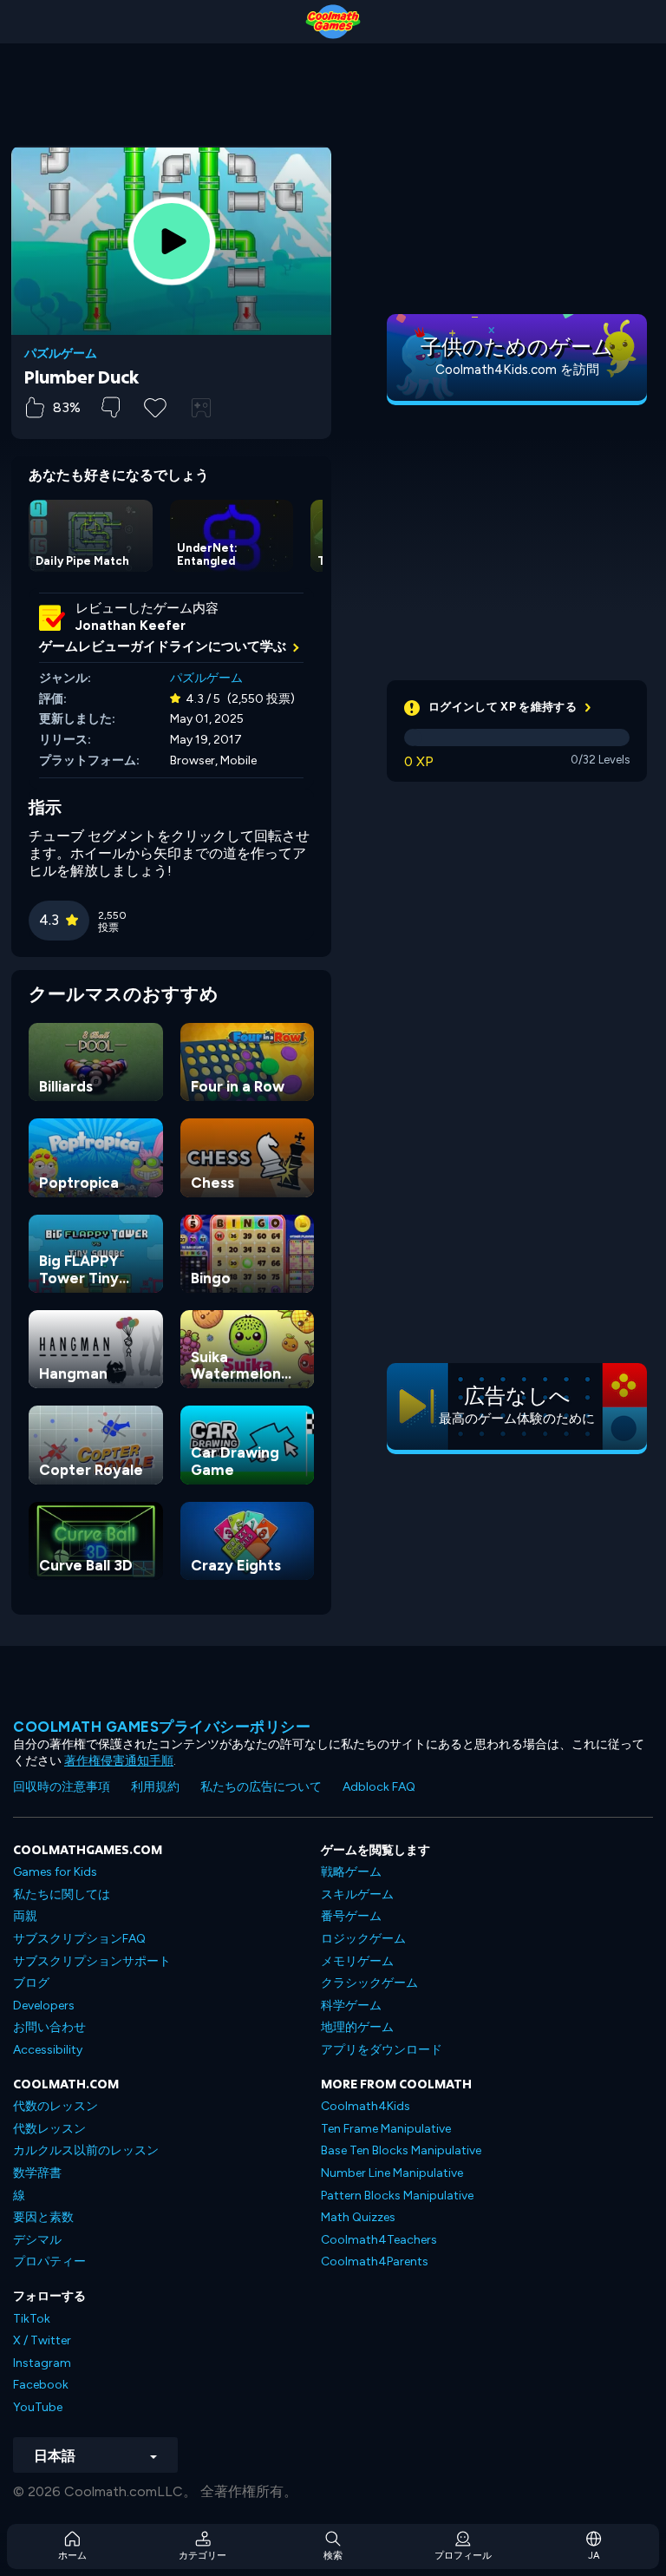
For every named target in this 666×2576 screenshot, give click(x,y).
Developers (44, 2006)
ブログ (31, 1983)
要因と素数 (43, 2217)
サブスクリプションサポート (92, 1961)
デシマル (37, 2240)
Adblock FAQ (379, 1787)
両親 (25, 1916)
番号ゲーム (351, 1916)
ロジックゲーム (363, 1939)
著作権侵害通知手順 (119, 1761)
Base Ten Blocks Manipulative (401, 2150)
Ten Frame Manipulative (386, 2129)
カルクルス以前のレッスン (86, 2150)
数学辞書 (37, 2173)
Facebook (41, 2385)
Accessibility (48, 2050)
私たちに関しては (62, 1894)
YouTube (38, 2407)
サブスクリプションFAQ (79, 1939)
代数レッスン (49, 2129)
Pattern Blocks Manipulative (397, 2196)
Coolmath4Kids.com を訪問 (517, 370)
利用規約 (155, 1787)
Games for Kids (55, 1872)
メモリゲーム (357, 1961)
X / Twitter (42, 2340)
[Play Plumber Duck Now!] (172, 241)
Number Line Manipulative (392, 2173)
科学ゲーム (351, 2006)
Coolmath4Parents (375, 2261)
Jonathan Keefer (131, 626)
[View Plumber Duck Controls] (201, 408)
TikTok (32, 2319)
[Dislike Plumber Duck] (111, 407)
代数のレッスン (55, 2106)
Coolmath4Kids (366, 2106)
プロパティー (49, 2261)
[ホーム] (333, 22)
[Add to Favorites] (155, 406)
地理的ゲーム (357, 2027)
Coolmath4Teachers (379, 2240)
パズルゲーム (61, 354)
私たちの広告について (261, 1787)
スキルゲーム (357, 1894)
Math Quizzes (358, 2217)
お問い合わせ (49, 2027)
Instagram (42, 2363)
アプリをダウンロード (382, 2050)
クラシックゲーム (369, 1983)
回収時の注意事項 (62, 1787)
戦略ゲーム (351, 1872)
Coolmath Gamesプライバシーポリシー (162, 1727)
